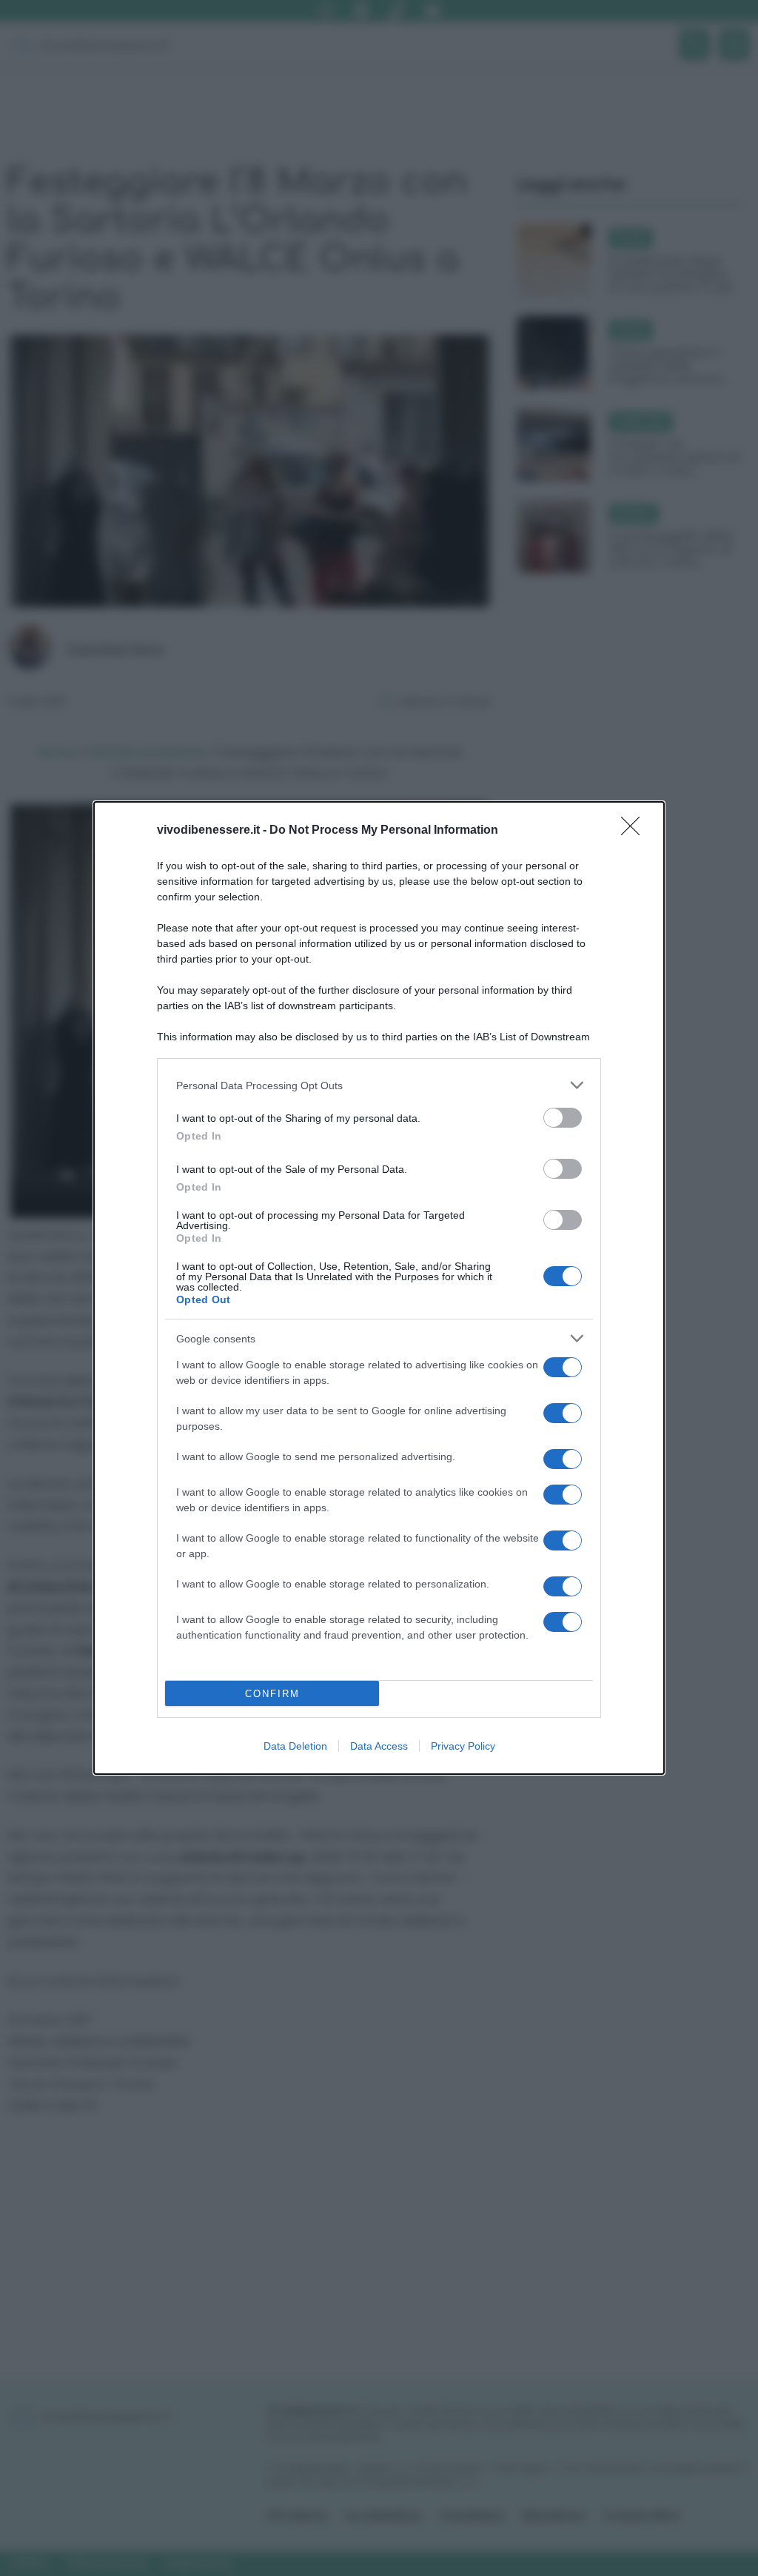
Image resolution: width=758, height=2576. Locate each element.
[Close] (635, 831)
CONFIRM (272, 1694)
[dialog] (379, 1288)
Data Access (379, 1746)
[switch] (563, 1118)
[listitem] (379, 1085)
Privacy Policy (463, 1746)
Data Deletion (295, 1746)
